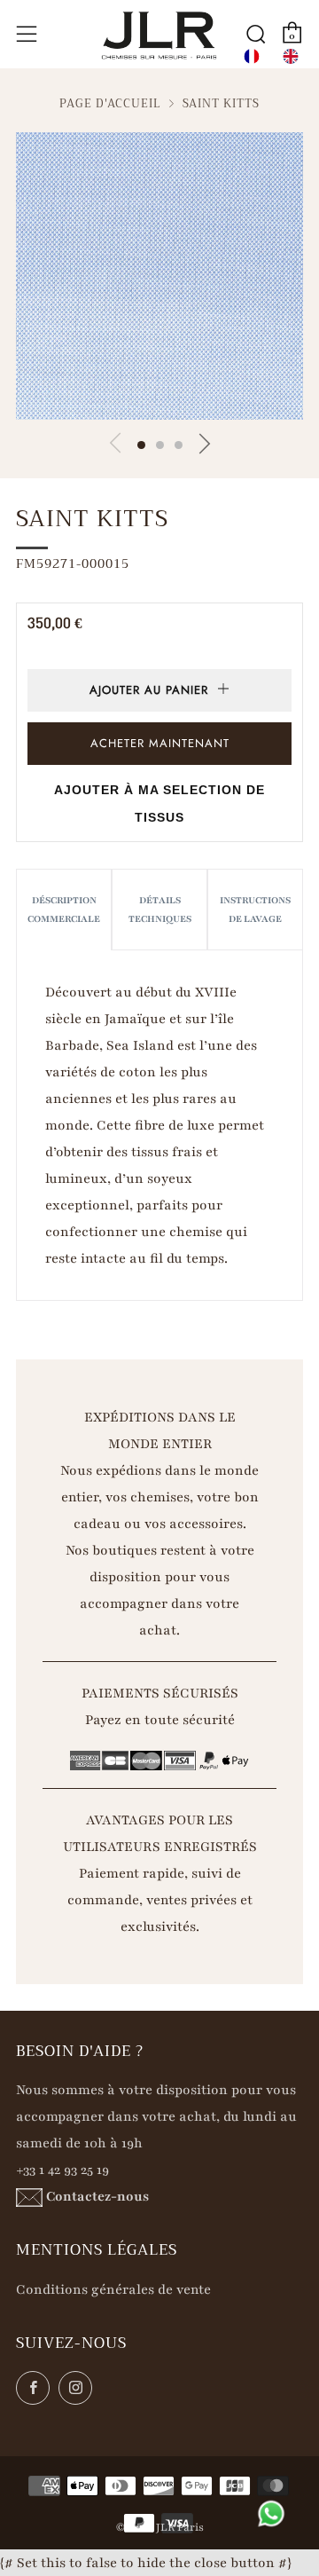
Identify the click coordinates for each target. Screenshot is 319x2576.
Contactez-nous (97, 2196)
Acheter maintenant (160, 743)
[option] (291, 56)
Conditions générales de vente (113, 2289)
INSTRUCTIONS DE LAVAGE (255, 910)
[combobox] (252, 56)
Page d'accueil (110, 104)
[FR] (252, 56)
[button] (141, 445)
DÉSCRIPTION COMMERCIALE (64, 910)
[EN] (291, 56)
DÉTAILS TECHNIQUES (160, 910)
